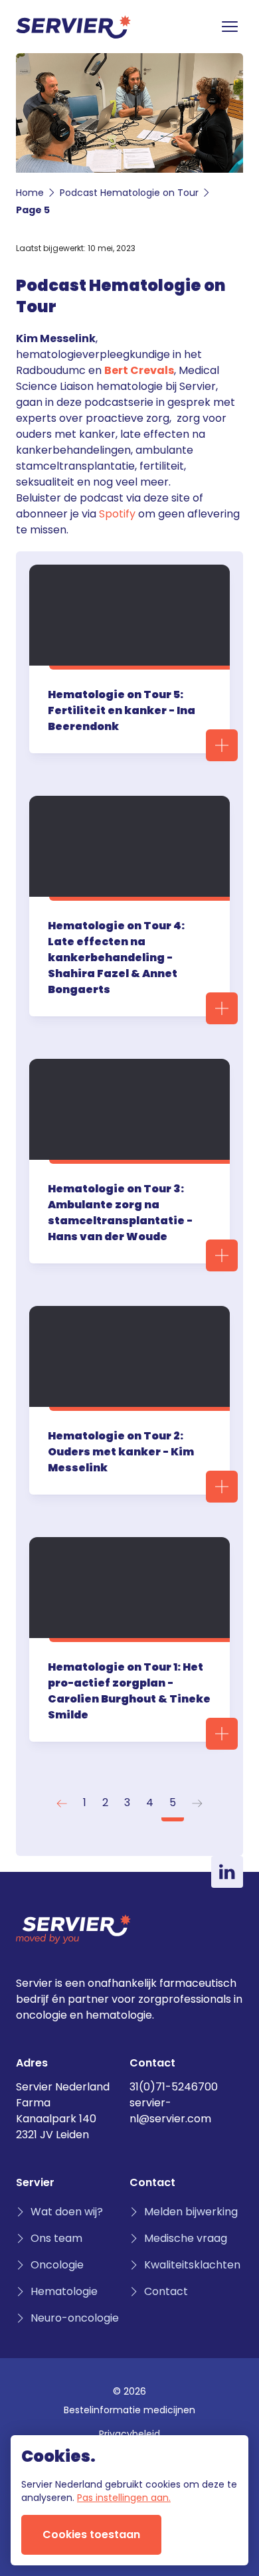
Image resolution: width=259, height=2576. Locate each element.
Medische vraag (186, 2238)
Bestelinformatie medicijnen (129, 2410)
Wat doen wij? (67, 2212)
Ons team (56, 2238)
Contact (166, 2291)
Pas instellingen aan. (124, 2498)
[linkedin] (227, 1872)
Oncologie (57, 2265)
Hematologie (64, 2291)
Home (30, 193)
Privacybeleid (129, 2434)
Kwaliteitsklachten (192, 2265)
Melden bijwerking (191, 2212)
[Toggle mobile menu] (230, 27)
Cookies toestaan (91, 2534)
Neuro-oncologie (75, 2318)
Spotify (117, 514)
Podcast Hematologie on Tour (129, 193)
